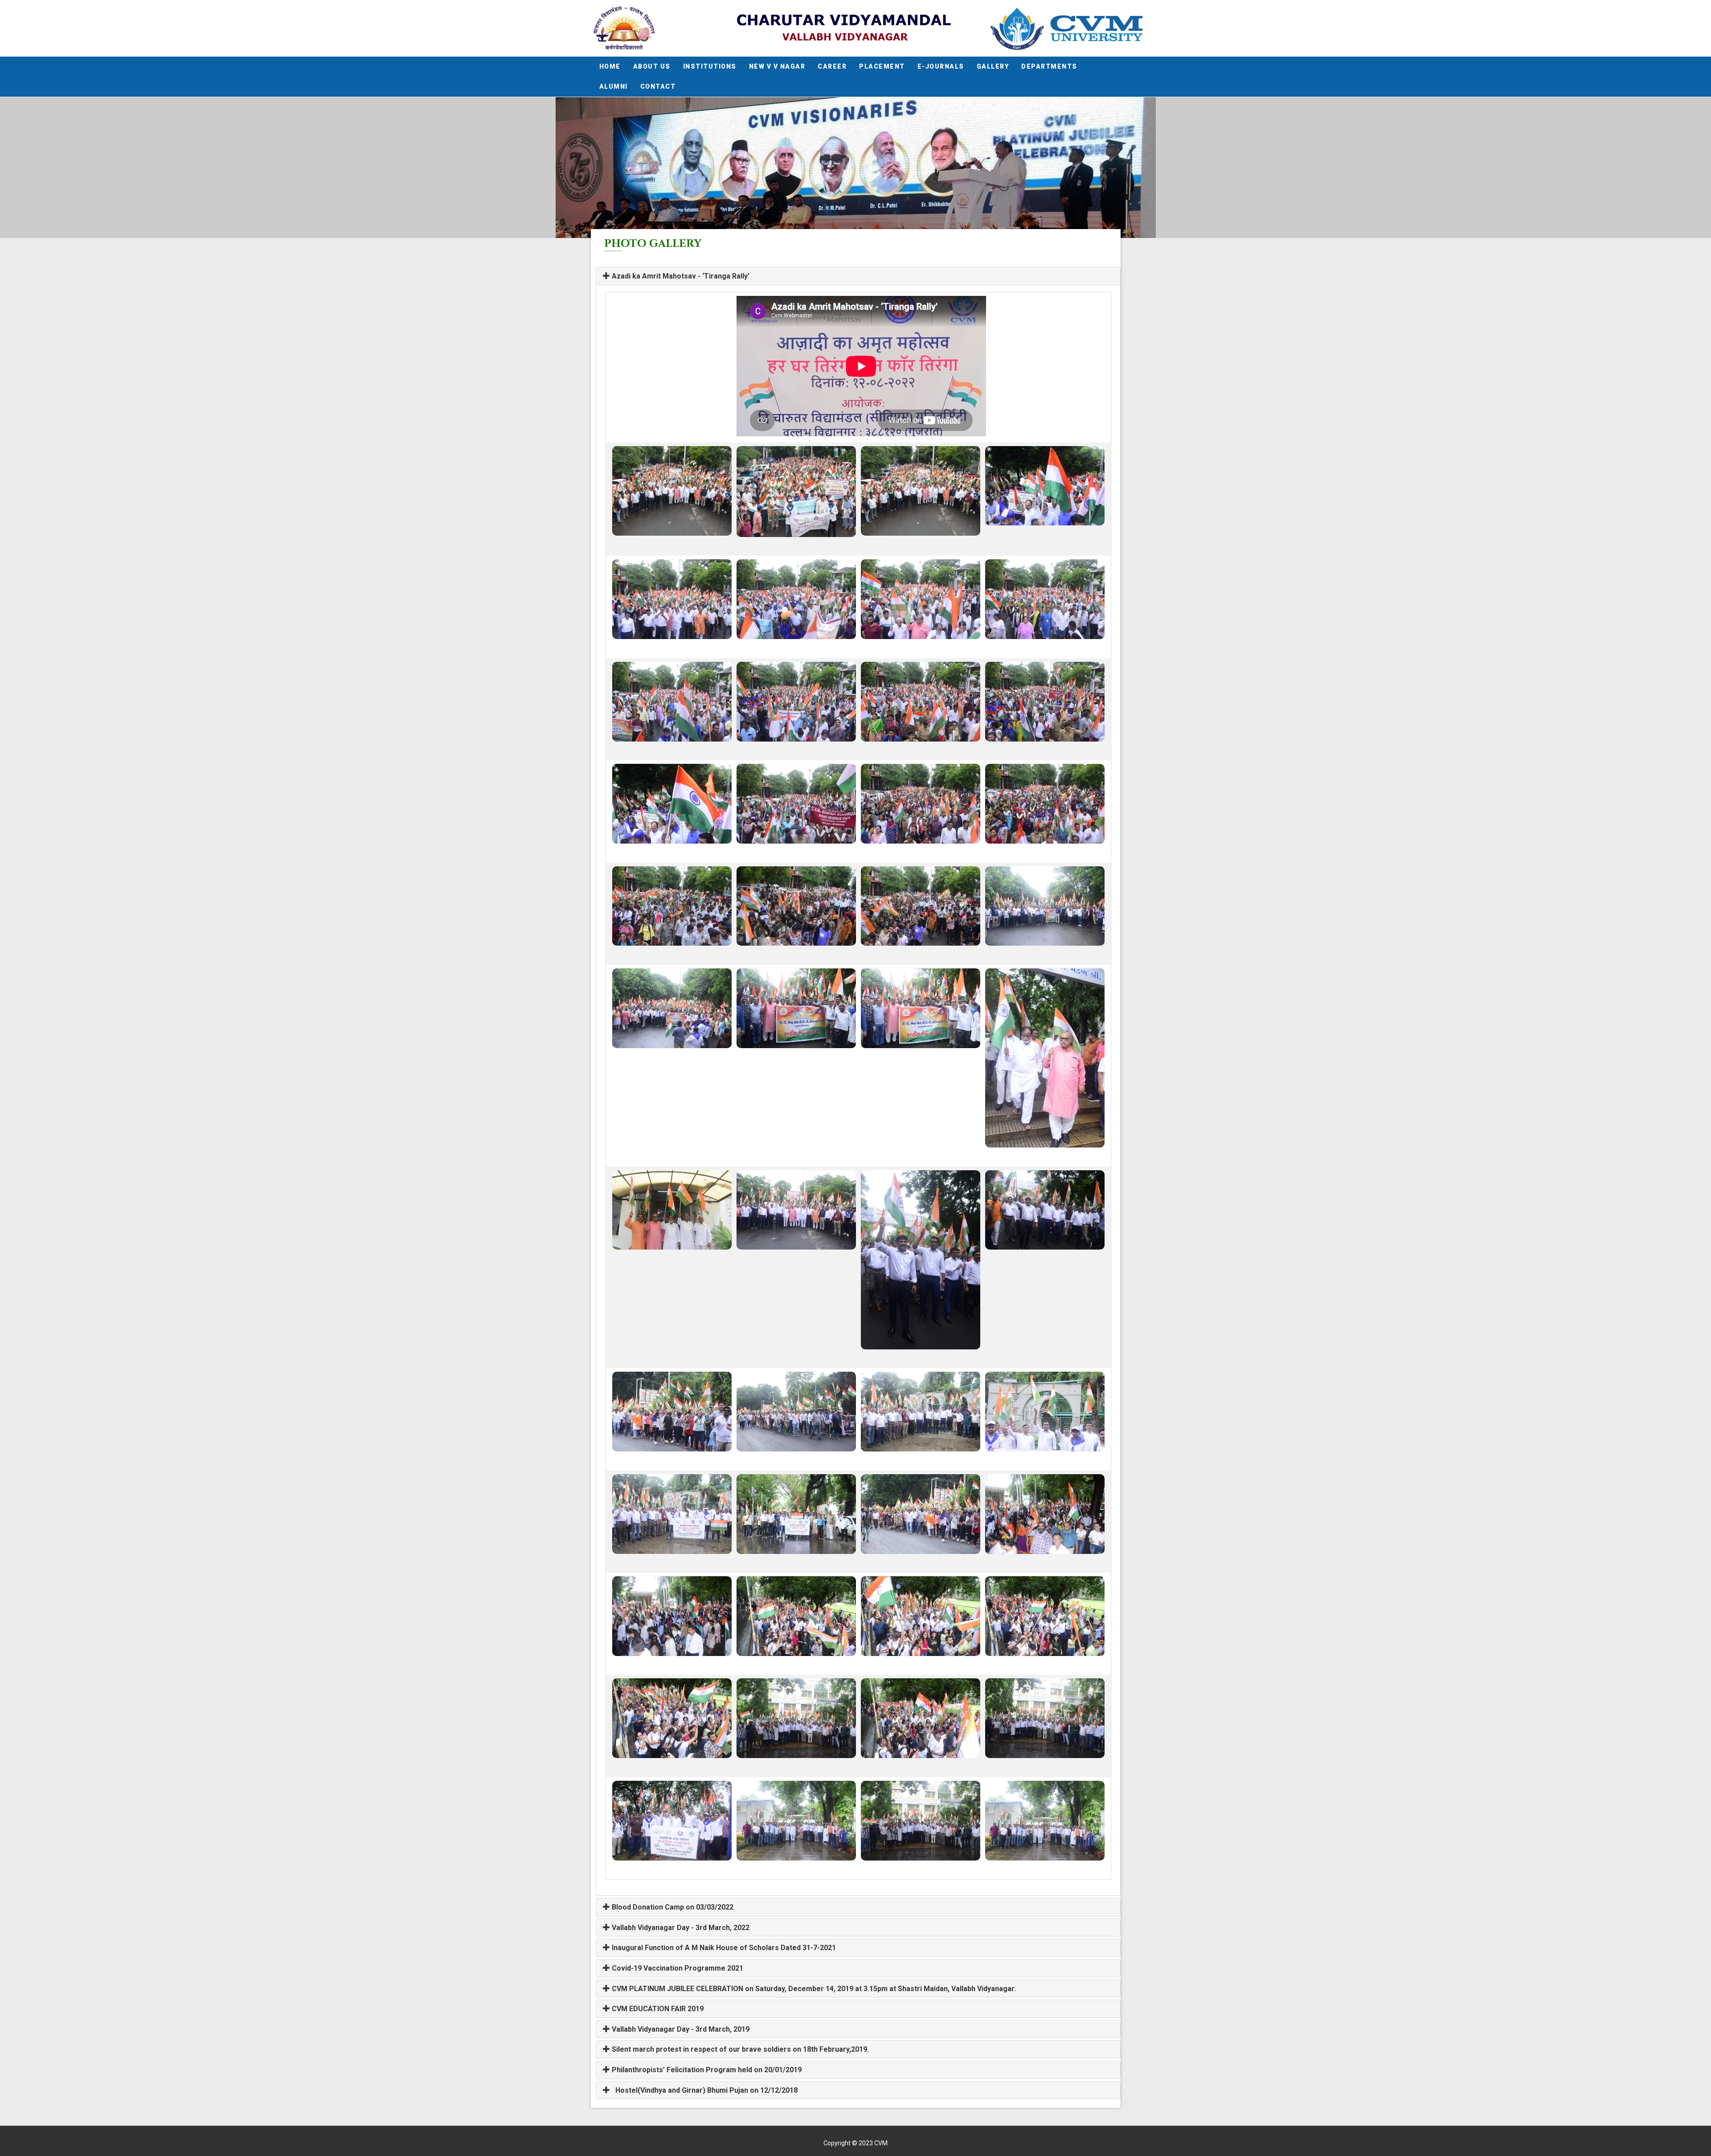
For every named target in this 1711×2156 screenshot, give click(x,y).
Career (832, 66)
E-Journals (941, 66)
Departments (1049, 66)
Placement (882, 66)
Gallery (993, 66)
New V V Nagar (777, 66)
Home (610, 66)
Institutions (710, 66)
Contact (658, 86)
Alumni (614, 86)
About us (652, 66)
